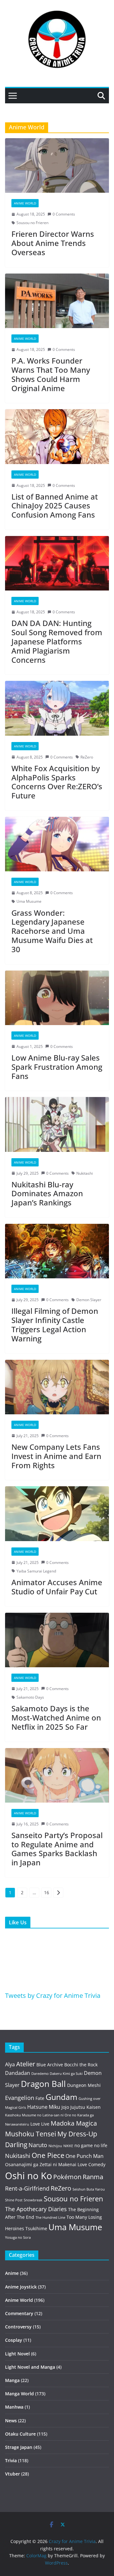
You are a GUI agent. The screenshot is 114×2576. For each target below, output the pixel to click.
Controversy (18, 2327)
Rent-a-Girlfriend (27, 2188)
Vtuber (13, 2474)
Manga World (19, 2394)
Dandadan (18, 2073)
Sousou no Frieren (32, 223)
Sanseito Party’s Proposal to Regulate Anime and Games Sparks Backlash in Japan (57, 1849)
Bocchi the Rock (81, 2065)
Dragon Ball (43, 2084)
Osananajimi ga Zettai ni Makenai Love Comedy (55, 2164)
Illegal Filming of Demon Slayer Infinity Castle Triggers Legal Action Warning (55, 1324)
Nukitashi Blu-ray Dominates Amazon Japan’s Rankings (47, 1194)
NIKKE (68, 2146)
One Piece (48, 2155)
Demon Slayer (89, 1300)
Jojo (65, 2107)
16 (47, 1892)
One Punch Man (85, 2156)
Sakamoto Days (30, 1697)
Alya (10, 2064)
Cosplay (14, 2340)
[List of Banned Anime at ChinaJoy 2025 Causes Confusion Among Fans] (57, 436)
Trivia (11, 2460)
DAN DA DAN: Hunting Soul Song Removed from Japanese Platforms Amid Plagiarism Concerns (57, 641)
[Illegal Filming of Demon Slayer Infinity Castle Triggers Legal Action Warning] (57, 1251)
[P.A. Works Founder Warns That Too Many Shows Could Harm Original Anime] (57, 301)
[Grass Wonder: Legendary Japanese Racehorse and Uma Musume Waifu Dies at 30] (57, 844)
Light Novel (17, 2354)
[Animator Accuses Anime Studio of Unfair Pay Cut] (57, 1514)
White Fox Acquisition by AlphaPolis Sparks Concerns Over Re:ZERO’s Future (57, 782)
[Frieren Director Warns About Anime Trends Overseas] (57, 165)
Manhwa (14, 2407)
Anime (12, 2273)
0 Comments (64, 214)
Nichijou (55, 2146)
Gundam (61, 2097)
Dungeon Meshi (84, 2085)
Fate (40, 2098)
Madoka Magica (74, 2123)
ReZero (87, 757)
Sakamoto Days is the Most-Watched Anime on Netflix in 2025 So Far (56, 1717)
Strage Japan (19, 2447)
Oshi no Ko (28, 2176)
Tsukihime (36, 2228)
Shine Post (14, 2200)
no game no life (91, 2145)
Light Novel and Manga (30, 2367)
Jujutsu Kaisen (85, 2107)
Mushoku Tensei (31, 2134)
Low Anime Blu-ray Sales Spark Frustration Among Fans (57, 1067)
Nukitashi (85, 1173)
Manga (12, 2380)
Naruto (38, 2145)
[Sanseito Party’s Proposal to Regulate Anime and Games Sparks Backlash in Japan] (57, 1775)
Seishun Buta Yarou (89, 2189)
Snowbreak (33, 2200)
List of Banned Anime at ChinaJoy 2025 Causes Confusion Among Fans (55, 506)
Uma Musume (29, 901)
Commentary (19, 2313)
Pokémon (67, 2177)
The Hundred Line (50, 2218)
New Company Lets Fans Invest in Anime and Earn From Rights (56, 1456)
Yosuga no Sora (18, 2237)
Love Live (40, 2124)
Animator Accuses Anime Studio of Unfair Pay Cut (57, 1587)
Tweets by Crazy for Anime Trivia (53, 1995)
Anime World (25, 203)
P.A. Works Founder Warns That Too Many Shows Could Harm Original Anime (51, 374)
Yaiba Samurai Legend (36, 1571)
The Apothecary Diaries (36, 2209)
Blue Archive (50, 2065)
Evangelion (20, 2098)
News (11, 2421)
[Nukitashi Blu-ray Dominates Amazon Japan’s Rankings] (57, 1124)
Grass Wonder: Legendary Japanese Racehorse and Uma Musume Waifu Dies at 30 (52, 931)
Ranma (93, 2177)
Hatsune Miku (44, 2107)
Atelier (26, 2064)
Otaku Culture (20, 2434)
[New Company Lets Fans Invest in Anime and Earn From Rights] (57, 1387)
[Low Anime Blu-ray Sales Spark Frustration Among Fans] (57, 998)
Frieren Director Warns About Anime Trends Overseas (53, 243)
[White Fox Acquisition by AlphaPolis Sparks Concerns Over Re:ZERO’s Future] (57, 708)
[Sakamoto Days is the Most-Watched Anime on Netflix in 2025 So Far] (57, 1640)
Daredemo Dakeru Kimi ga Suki (57, 2074)
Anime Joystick (21, 2287)
